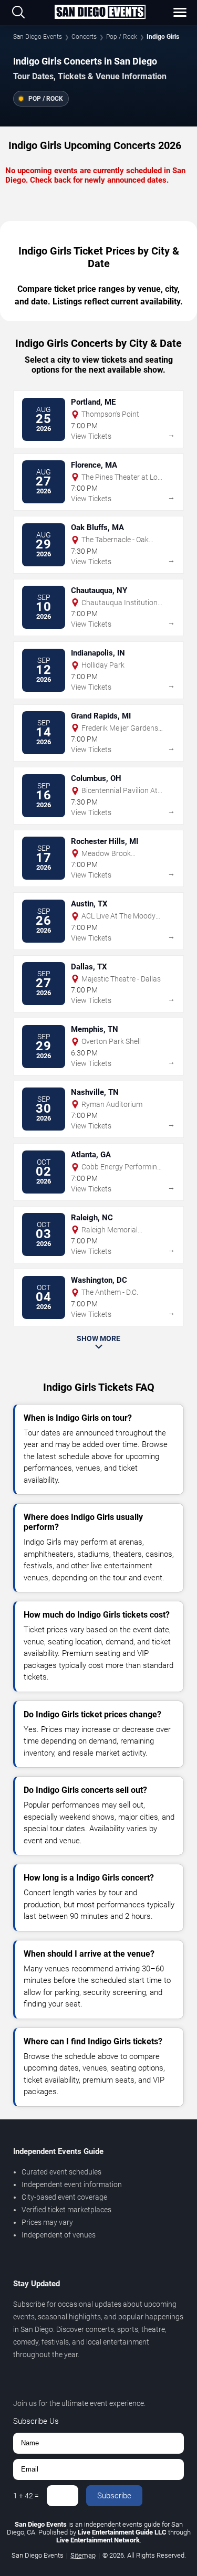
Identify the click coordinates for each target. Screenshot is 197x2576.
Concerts (84, 37)
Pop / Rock (122, 37)
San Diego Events (38, 37)
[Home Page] (100, 13)
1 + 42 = (26, 2496)
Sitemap (83, 2555)
